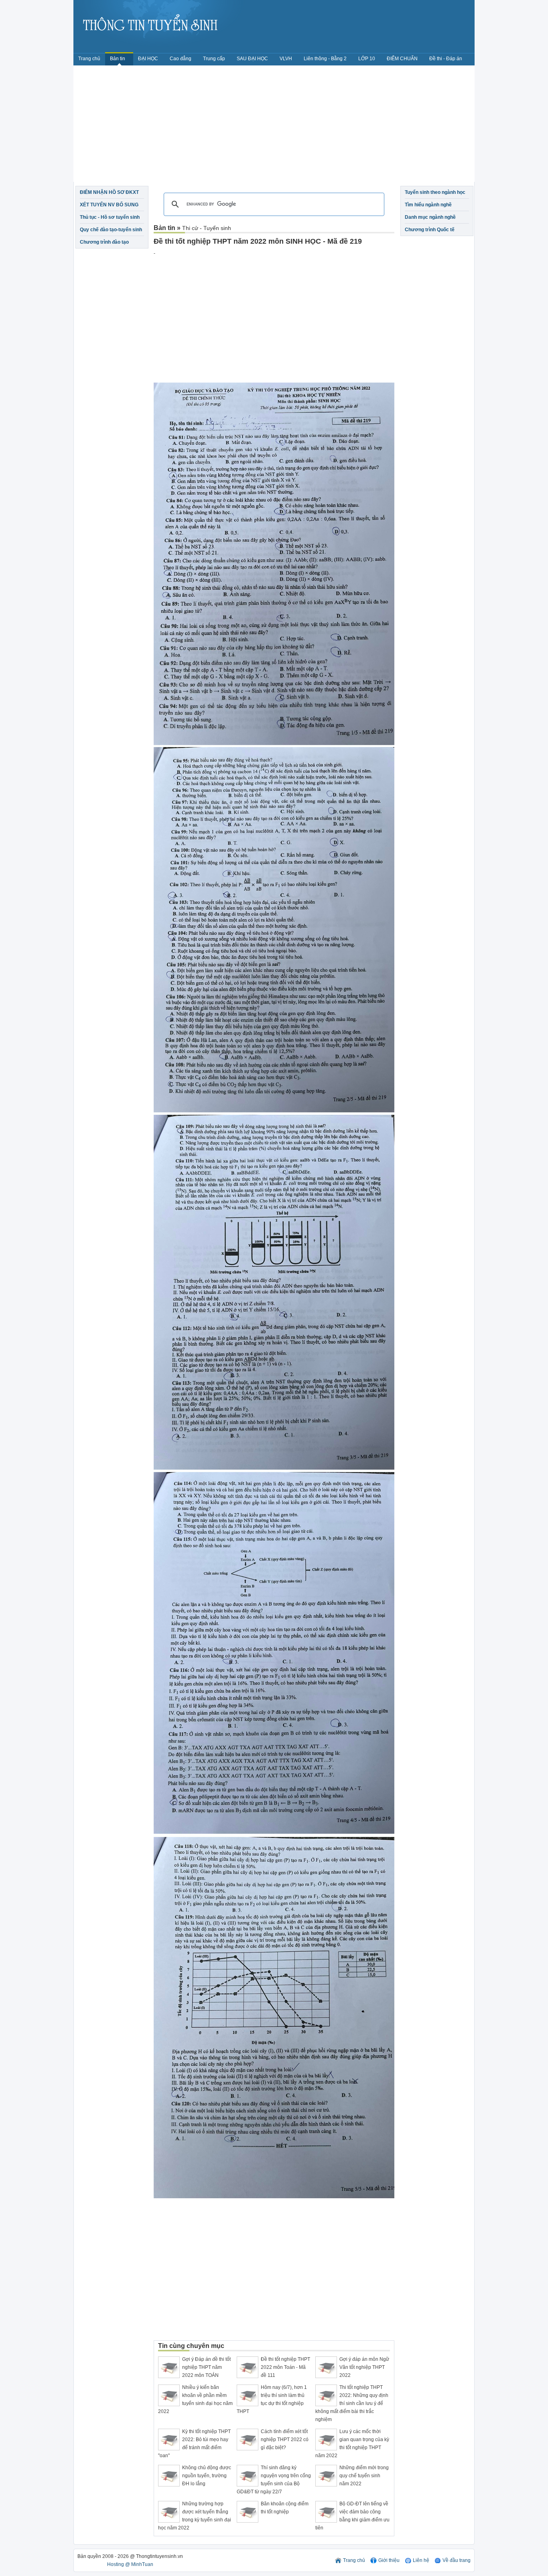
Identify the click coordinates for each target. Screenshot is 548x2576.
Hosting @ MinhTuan (130, 2564)
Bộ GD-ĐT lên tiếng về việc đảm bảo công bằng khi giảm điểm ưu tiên (352, 2516)
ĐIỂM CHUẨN (402, 59)
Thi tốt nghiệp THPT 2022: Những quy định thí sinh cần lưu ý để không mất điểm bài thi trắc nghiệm (352, 2403)
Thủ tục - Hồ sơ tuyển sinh (110, 217)
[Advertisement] (274, 126)
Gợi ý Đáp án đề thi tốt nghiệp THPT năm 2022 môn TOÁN (206, 2367)
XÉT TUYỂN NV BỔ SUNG (109, 205)
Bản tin (118, 59)
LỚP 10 (367, 59)
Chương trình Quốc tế (430, 230)
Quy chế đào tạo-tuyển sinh (111, 230)
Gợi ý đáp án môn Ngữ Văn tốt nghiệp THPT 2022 (364, 2367)
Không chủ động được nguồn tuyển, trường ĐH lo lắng (207, 2476)
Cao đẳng (181, 59)
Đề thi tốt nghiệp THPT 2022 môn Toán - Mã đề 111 (285, 2367)
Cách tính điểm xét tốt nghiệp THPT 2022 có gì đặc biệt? (285, 2440)
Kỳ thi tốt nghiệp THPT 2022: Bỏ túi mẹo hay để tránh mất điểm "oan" (194, 2444)
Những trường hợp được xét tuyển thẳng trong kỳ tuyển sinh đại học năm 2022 (195, 2516)
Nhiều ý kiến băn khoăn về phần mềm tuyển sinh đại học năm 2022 (195, 2399)
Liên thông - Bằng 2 (325, 59)
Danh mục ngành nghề (430, 217)
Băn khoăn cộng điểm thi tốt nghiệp (285, 2508)
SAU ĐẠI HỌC (252, 59)
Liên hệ (421, 2560)
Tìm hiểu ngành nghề (428, 205)
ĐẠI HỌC (148, 59)
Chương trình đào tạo (104, 242)
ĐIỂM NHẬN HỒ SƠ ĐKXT (109, 192)
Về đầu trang (457, 2560)
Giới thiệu (389, 2560)
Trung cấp (214, 59)
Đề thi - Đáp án (446, 59)
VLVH (286, 59)
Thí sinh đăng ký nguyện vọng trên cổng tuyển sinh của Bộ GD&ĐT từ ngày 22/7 (274, 2480)
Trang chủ (89, 59)
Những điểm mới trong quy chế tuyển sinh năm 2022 (364, 2476)
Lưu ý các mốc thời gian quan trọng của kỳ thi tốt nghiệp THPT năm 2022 (352, 2444)
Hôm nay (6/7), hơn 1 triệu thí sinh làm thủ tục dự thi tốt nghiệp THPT (272, 2399)
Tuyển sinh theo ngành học (435, 192)
